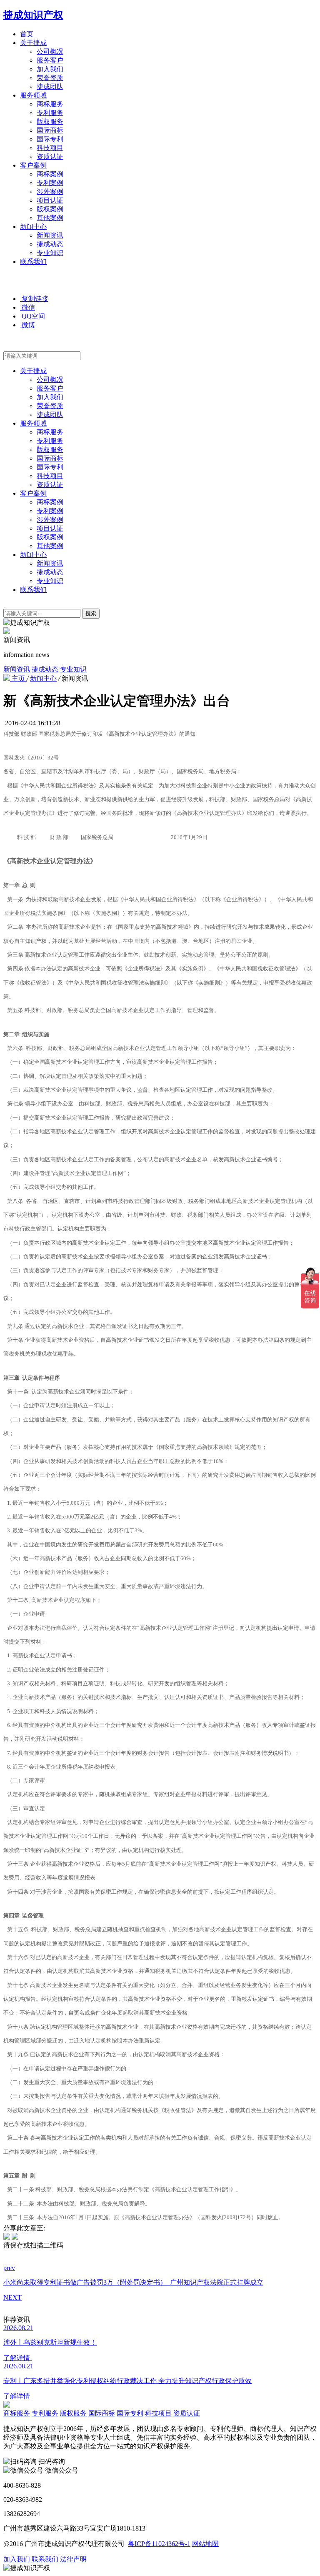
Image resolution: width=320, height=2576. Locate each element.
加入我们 (50, 69)
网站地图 (205, 2544)
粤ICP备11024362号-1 (159, 2544)
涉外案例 (50, 192)
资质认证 (50, 157)
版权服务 (50, 122)
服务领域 (33, 95)
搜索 (91, 613)
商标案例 (50, 174)
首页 (27, 34)
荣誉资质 (50, 78)
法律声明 (73, 2559)
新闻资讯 (50, 235)
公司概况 (50, 51)
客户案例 (33, 165)
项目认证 (50, 200)
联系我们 (33, 262)
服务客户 (50, 60)
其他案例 (50, 218)
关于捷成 (33, 43)
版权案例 (50, 209)
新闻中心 (33, 227)
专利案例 (50, 183)
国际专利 (50, 139)
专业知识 (50, 253)
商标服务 (50, 104)
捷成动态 (50, 244)
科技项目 (50, 148)
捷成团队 (50, 86)
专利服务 (50, 113)
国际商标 (50, 130)
